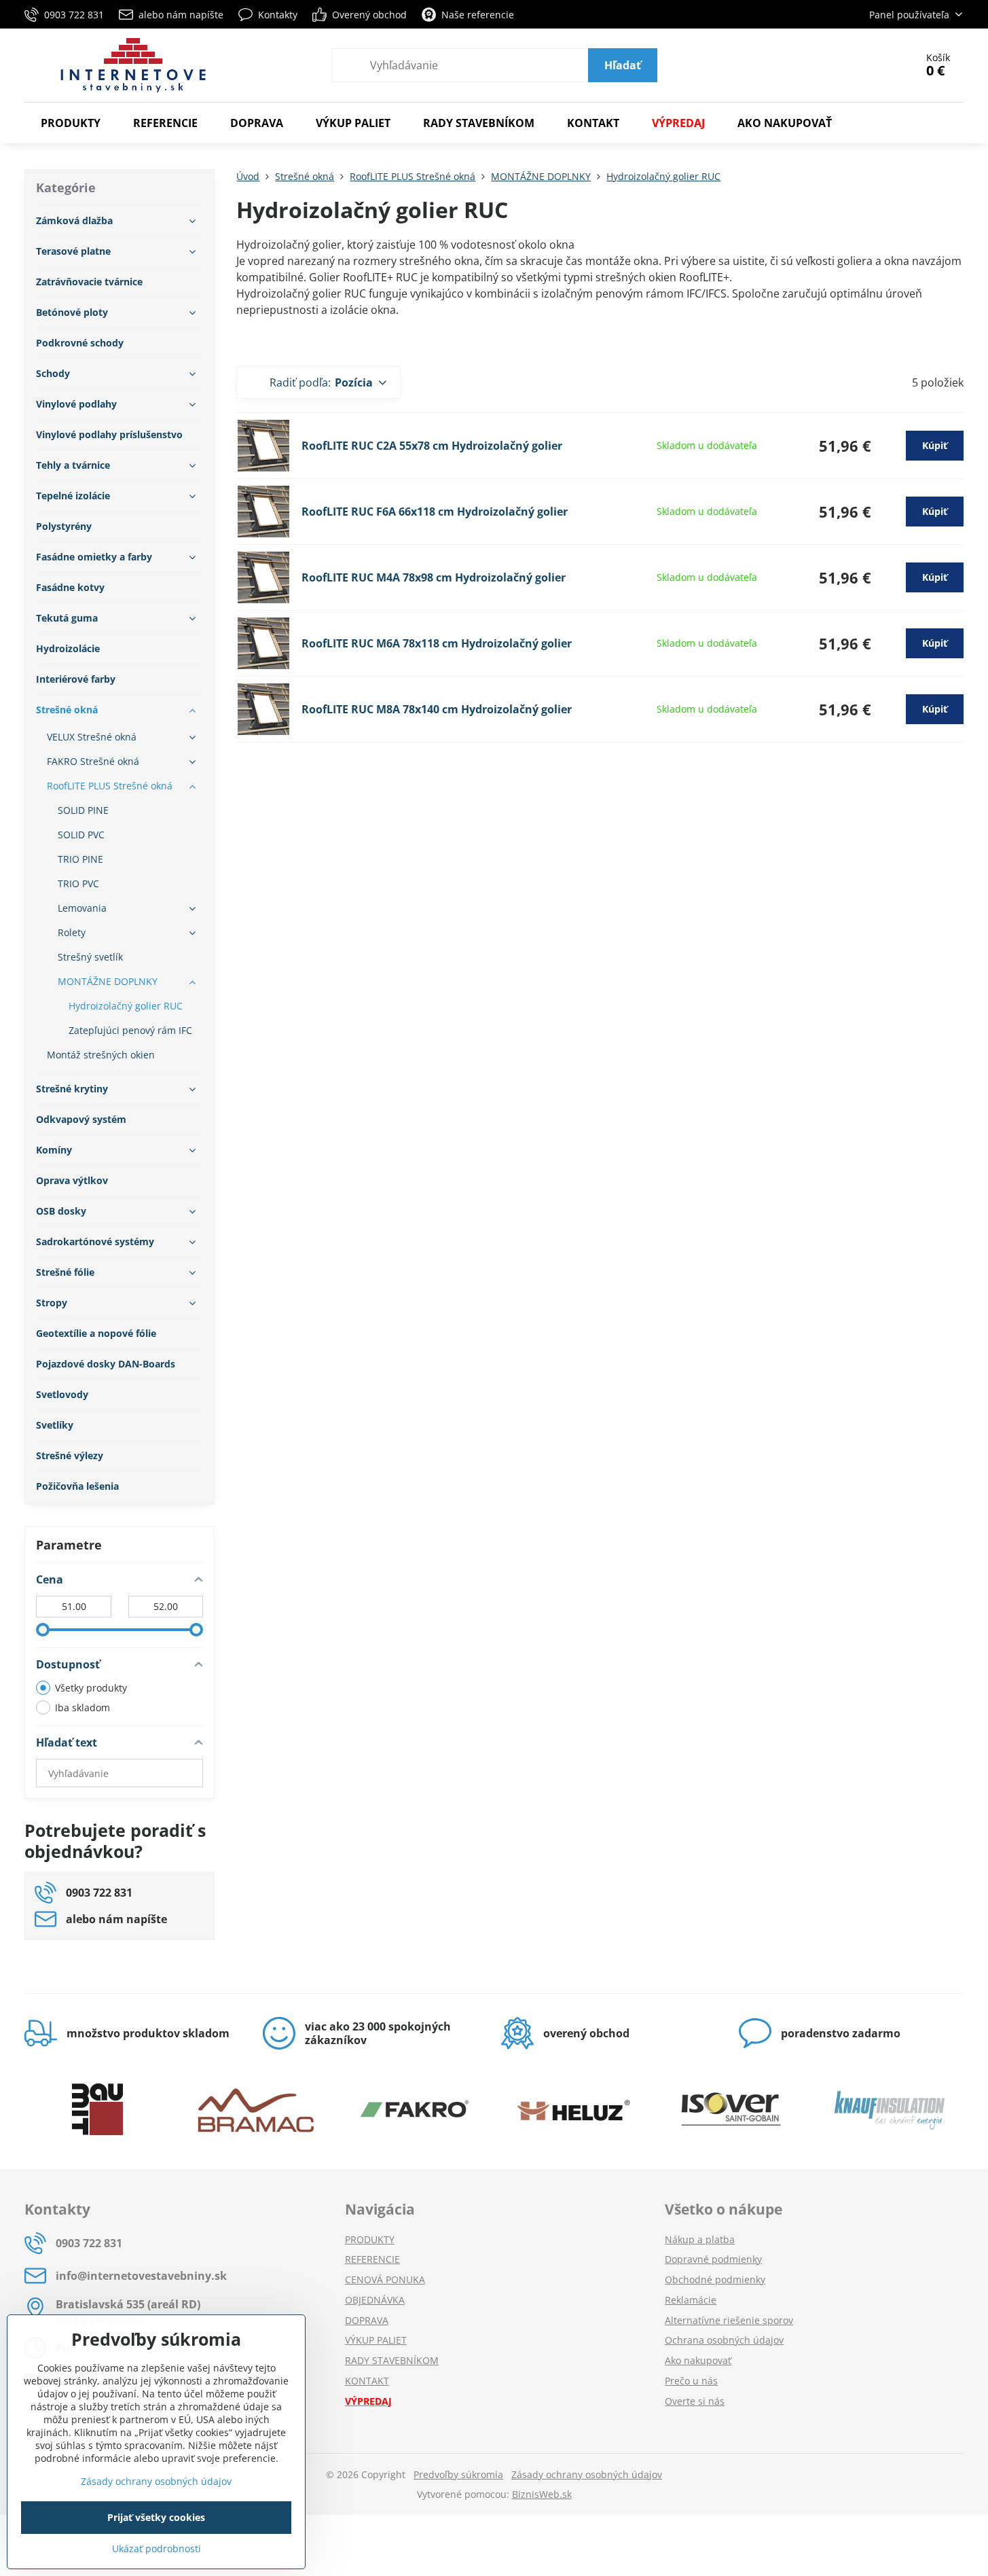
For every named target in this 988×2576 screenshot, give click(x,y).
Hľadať (623, 65)
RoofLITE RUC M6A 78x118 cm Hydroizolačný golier (437, 643)
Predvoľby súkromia (458, 2474)
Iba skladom (83, 1707)
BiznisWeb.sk (542, 2494)
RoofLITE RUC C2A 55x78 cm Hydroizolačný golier (432, 446)
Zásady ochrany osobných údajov (587, 2474)
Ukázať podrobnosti (157, 2548)
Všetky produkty (91, 1688)
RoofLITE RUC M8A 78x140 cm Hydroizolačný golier (437, 709)
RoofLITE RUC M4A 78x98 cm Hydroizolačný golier (434, 577)
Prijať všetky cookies (156, 2517)
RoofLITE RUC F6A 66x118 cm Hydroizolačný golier (435, 512)
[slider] (43, 1630)
